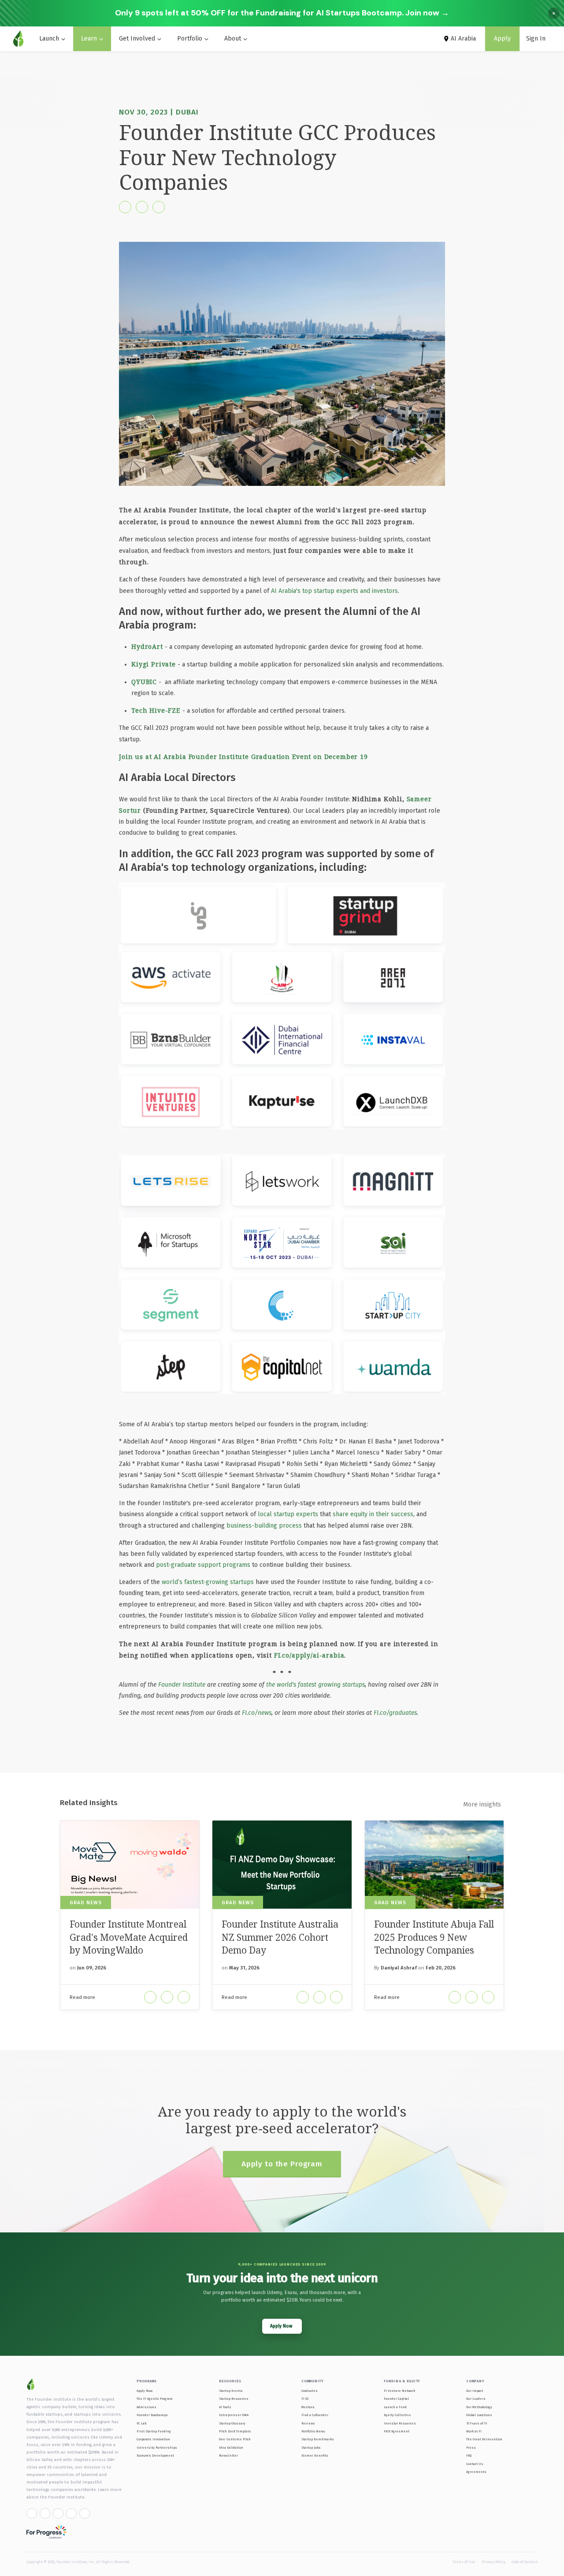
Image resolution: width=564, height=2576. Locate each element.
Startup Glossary (232, 2423)
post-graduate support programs (203, 1565)
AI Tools (225, 2407)
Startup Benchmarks (318, 2439)
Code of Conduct (525, 2562)
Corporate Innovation (153, 2439)
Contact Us (475, 2464)
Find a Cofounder (315, 2415)
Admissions (147, 2407)
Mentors (308, 2407)
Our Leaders (476, 2399)
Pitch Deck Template (235, 2431)
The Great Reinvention (484, 2439)
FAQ (469, 2456)
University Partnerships (157, 2448)
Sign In (536, 39)
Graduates (310, 2391)
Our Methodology (479, 2407)
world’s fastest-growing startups (208, 1582)
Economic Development (155, 2456)
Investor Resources (400, 2423)
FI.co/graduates (395, 1713)
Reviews (308, 2423)
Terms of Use (464, 2562)
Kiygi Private (154, 664)
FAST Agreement (397, 2431)
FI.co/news (257, 1713)
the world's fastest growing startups (315, 1685)
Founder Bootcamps (152, 2415)
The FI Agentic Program (155, 2399)
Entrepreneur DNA (234, 2415)
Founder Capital (396, 2399)
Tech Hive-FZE (157, 710)
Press (471, 2448)
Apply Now (145, 2391)
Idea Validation (231, 2448)
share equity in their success (373, 1514)
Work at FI (474, 2431)
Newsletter (228, 2456)
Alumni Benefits (315, 2456)
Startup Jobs (311, 2448)
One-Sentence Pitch (235, 2439)
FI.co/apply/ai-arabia (309, 1655)
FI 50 (305, 2399)
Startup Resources (234, 2399)
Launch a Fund (395, 2407)
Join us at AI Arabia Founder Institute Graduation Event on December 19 (243, 757)
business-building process (264, 1526)
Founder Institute (182, 1685)
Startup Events (231, 2391)
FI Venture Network (399, 2391)
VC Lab (141, 2423)
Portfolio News (313, 2431)
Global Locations (479, 2415)
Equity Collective (397, 2415)
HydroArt (147, 646)
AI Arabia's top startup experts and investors (334, 591)
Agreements (476, 2472)
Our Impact (475, 2391)
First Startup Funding (154, 2431)
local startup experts (288, 1514)
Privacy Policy (493, 2562)
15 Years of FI (477, 2423)
